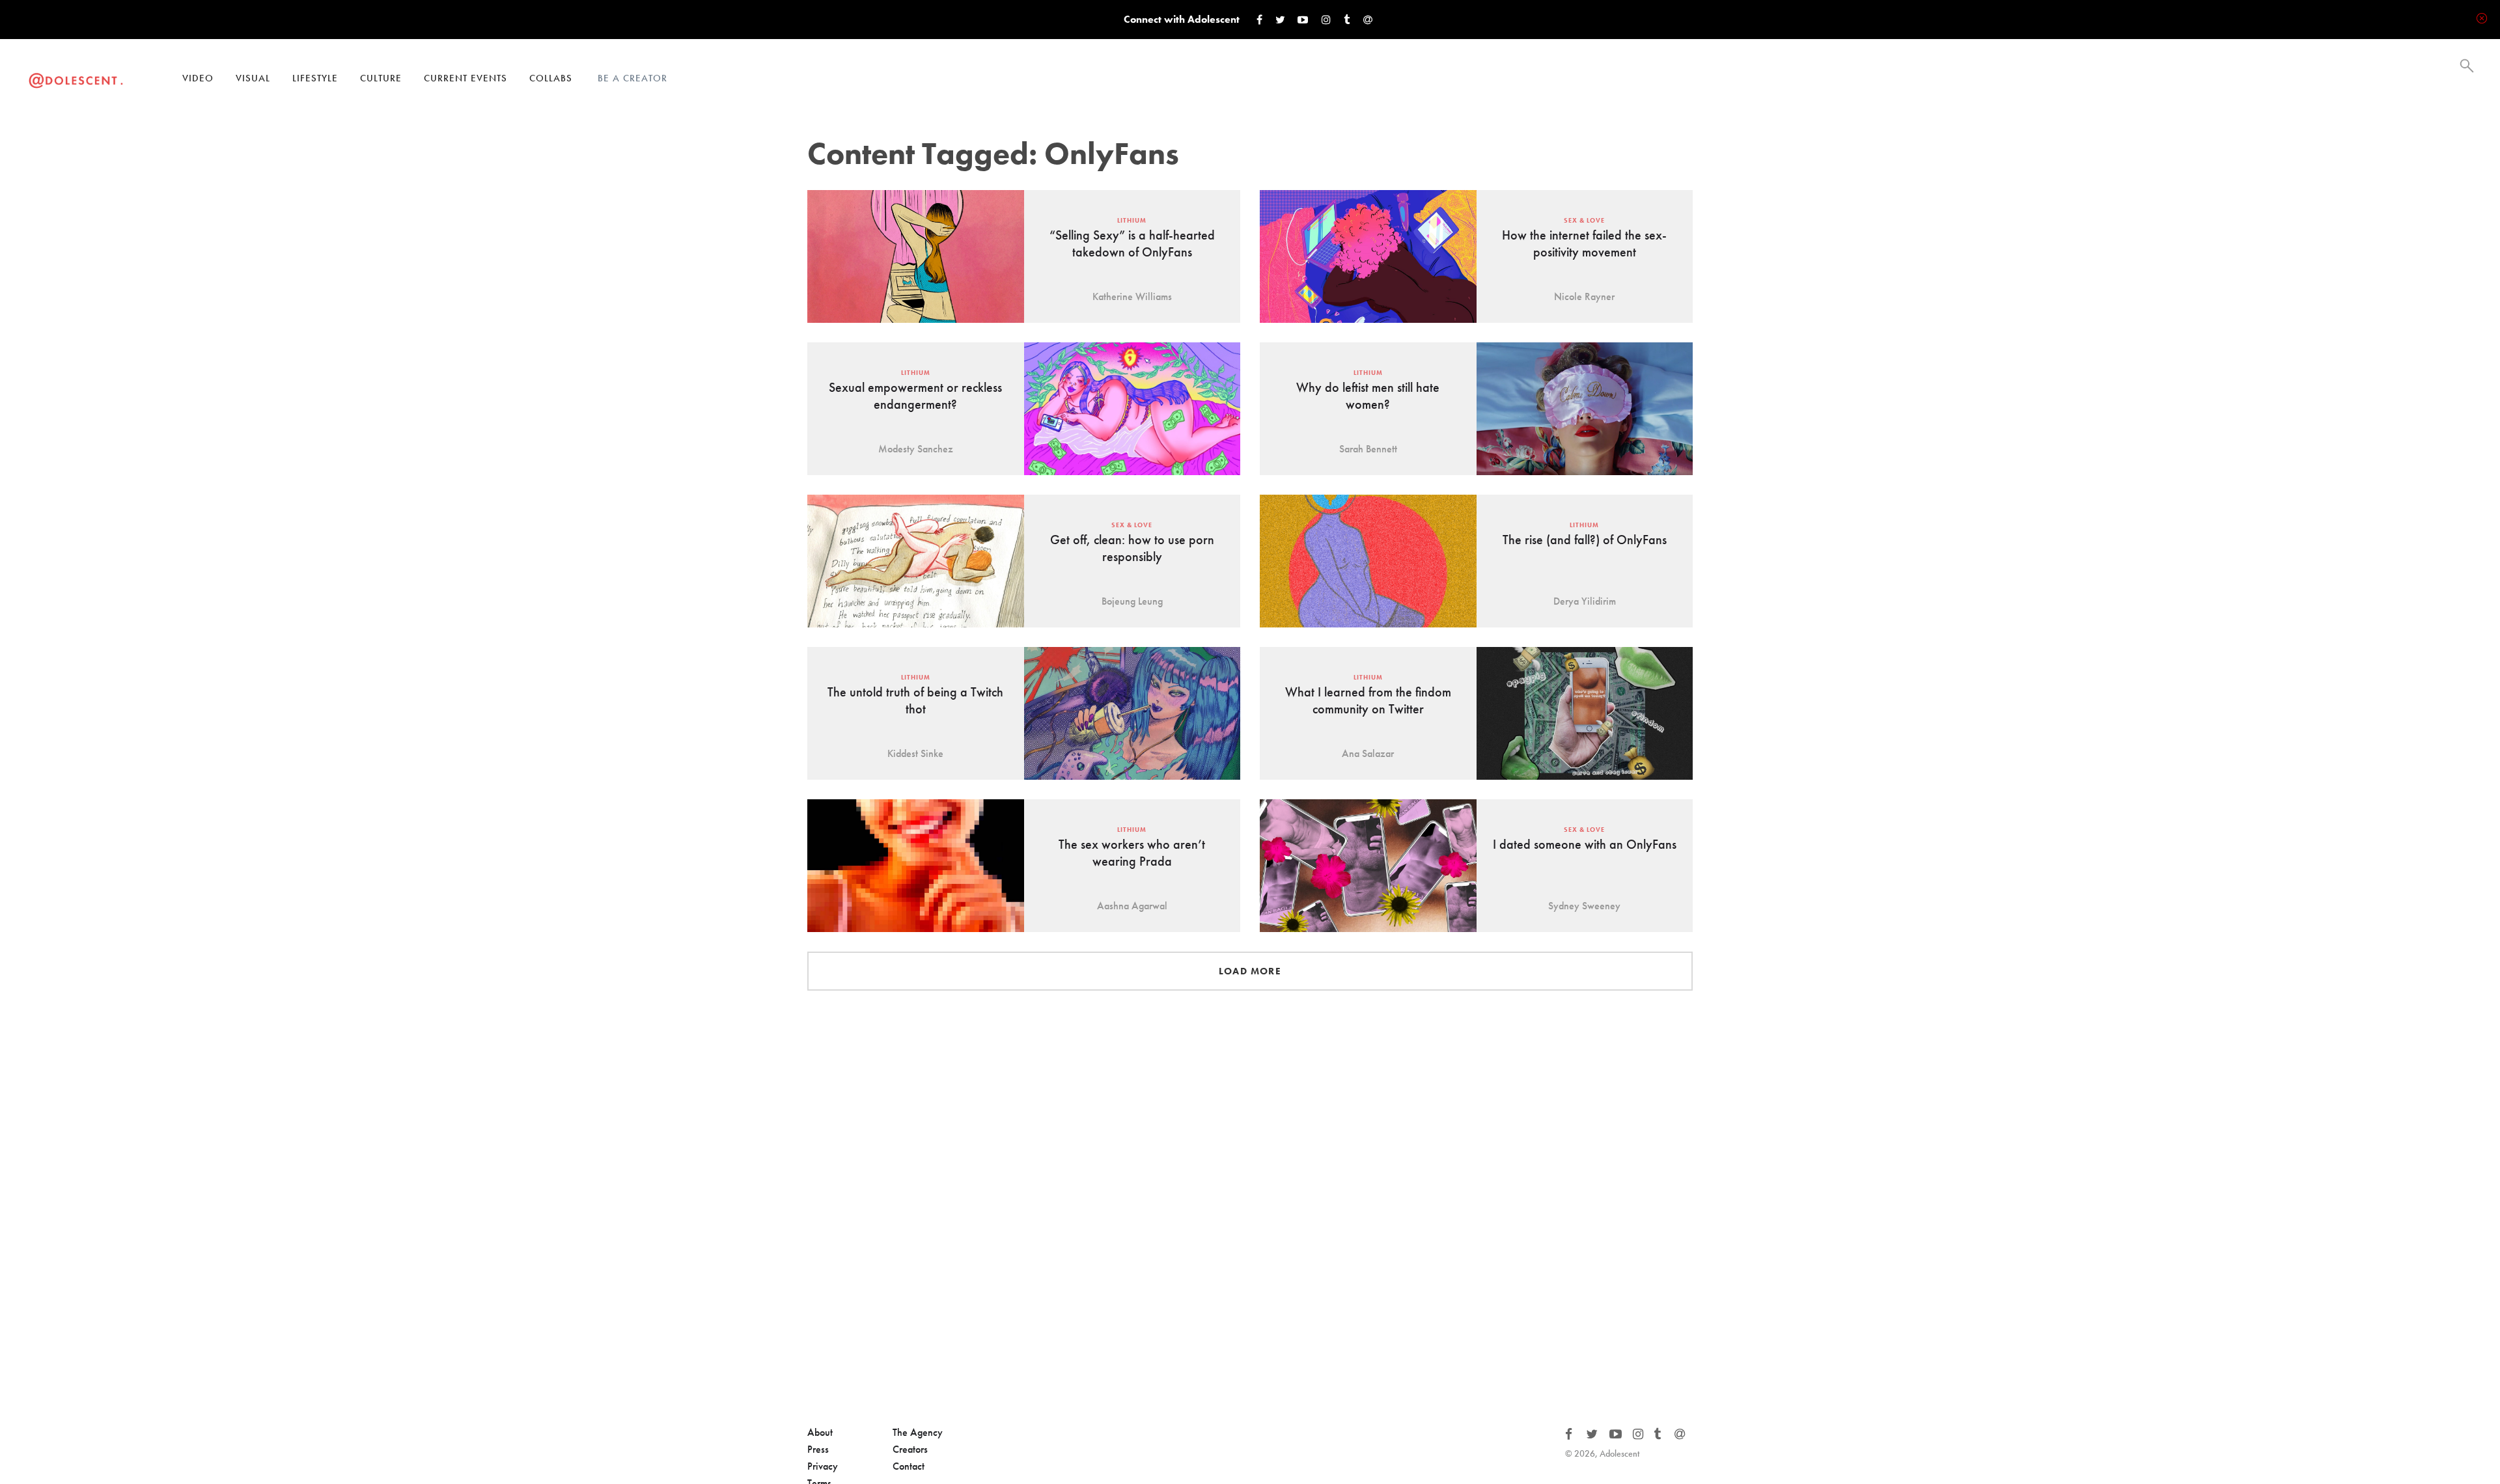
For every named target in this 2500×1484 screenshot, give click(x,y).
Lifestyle (315, 78)
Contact (909, 1466)
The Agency (918, 1432)
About (820, 1432)
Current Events (465, 78)
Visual (253, 78)
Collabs (551, 78)
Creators (910, 1449)
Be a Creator (632, 78)
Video (198, 78)
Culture (381, 78)
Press (818, 1449)
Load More (1250, 971)
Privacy (823, 1466)
